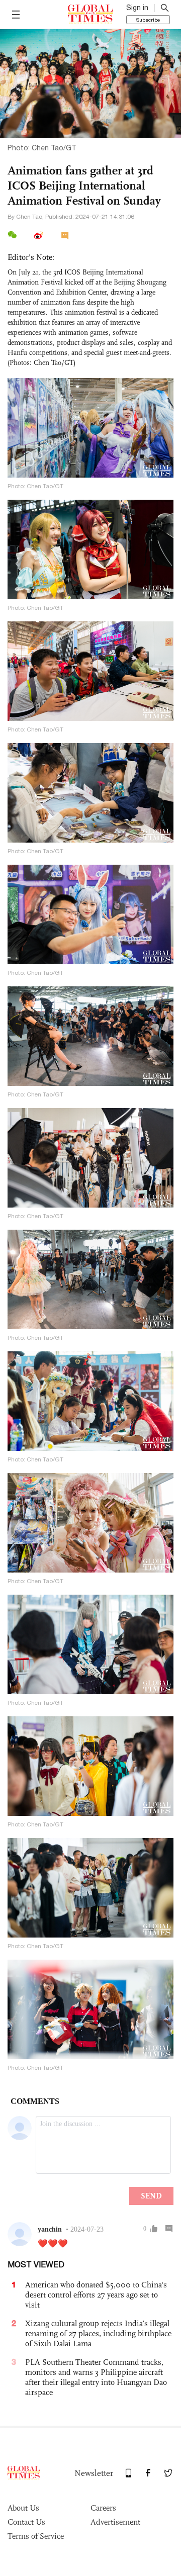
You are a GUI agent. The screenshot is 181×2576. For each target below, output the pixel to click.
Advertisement (115, 2522)
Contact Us (26, 2522)
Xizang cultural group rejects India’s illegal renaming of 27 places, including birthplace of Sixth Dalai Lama (98, 2333)
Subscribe (148, 20)
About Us (23, 2508)
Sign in (137, 8)
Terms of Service (36, 2536)
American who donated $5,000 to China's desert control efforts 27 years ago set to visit (96, 2295)
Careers (103, 2508)
